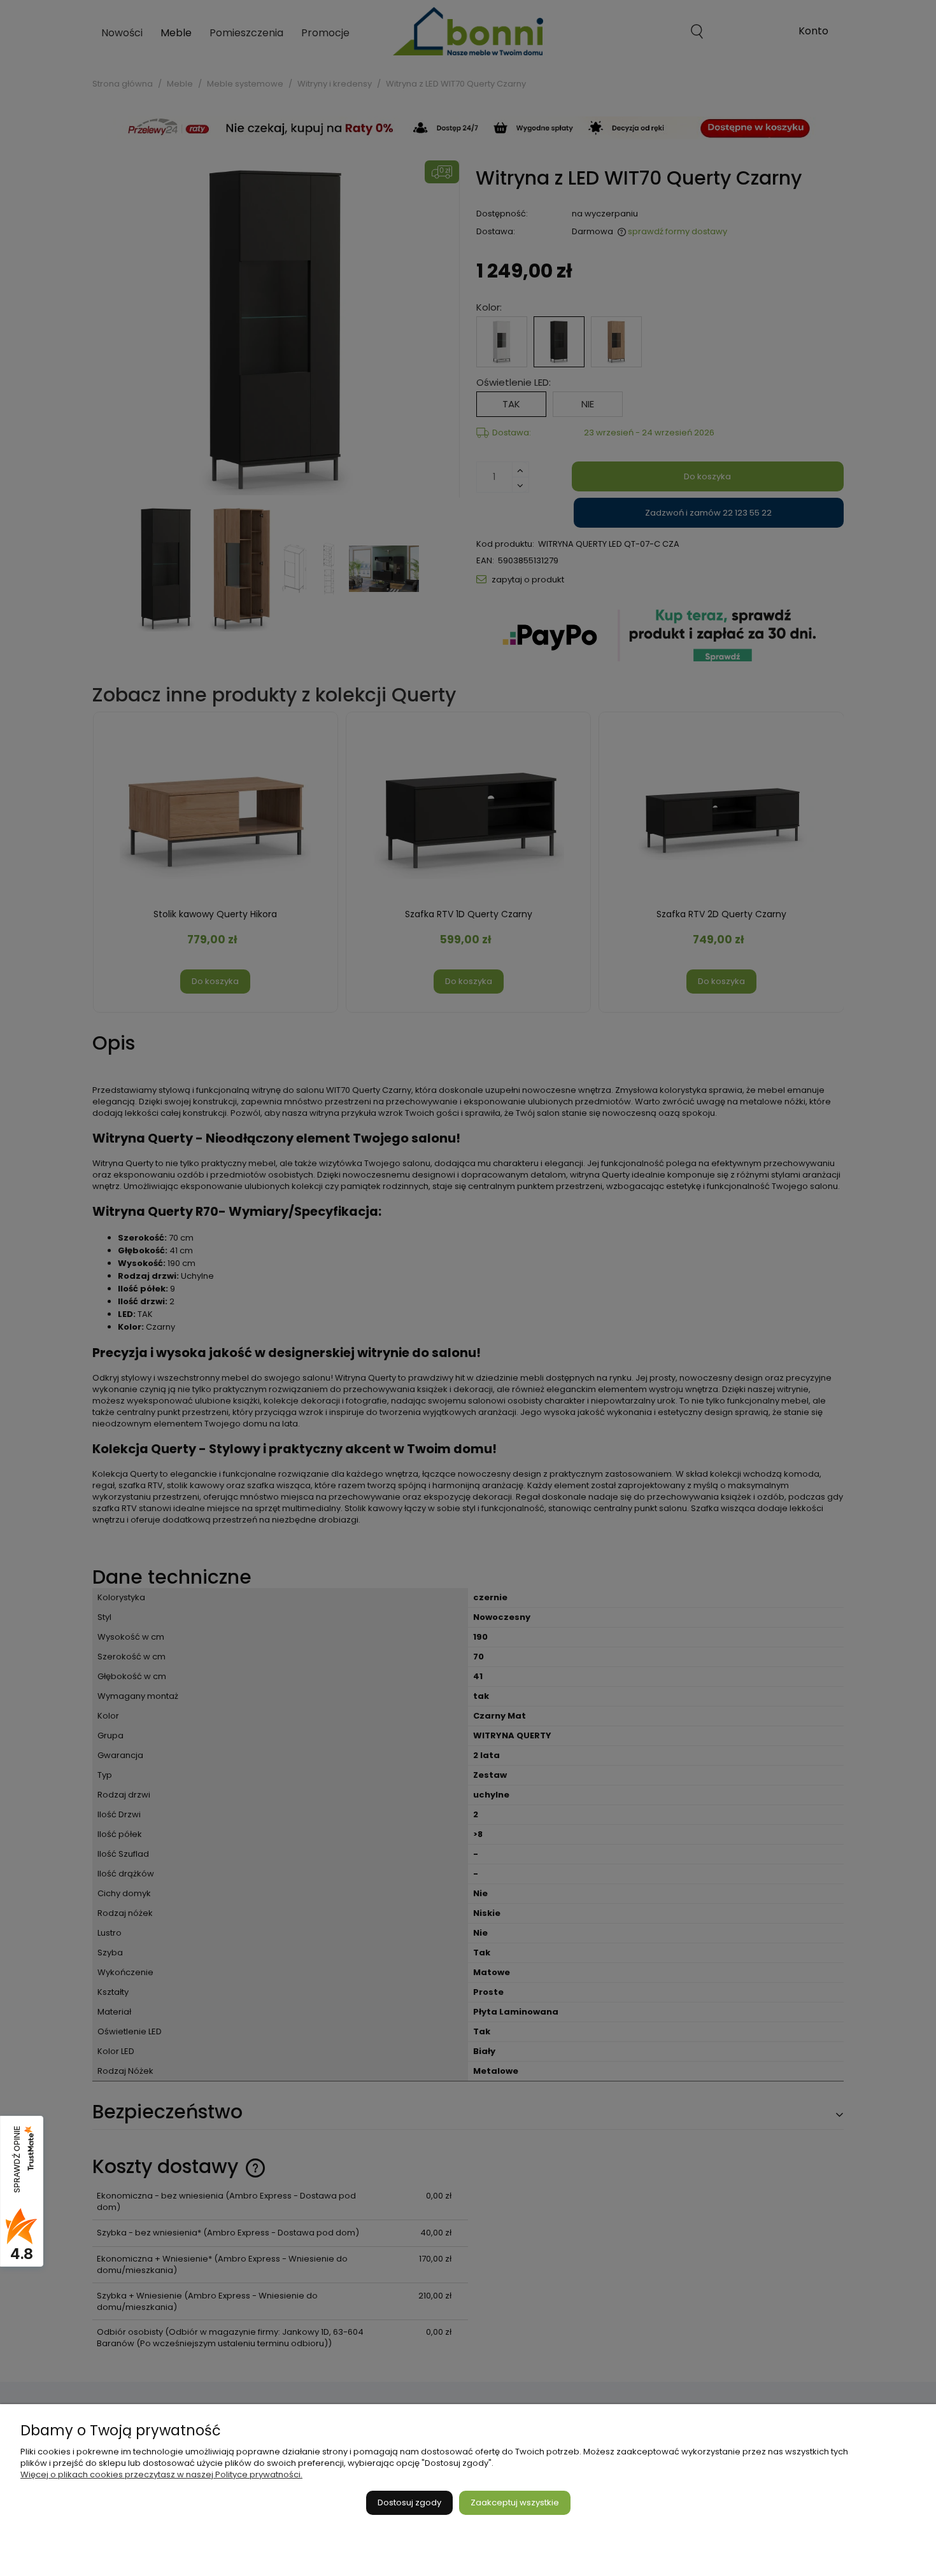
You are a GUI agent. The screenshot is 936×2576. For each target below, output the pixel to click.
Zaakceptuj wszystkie (515, 2502)
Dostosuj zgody (409, 2502)
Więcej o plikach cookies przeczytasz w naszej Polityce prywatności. (161, 2474)
